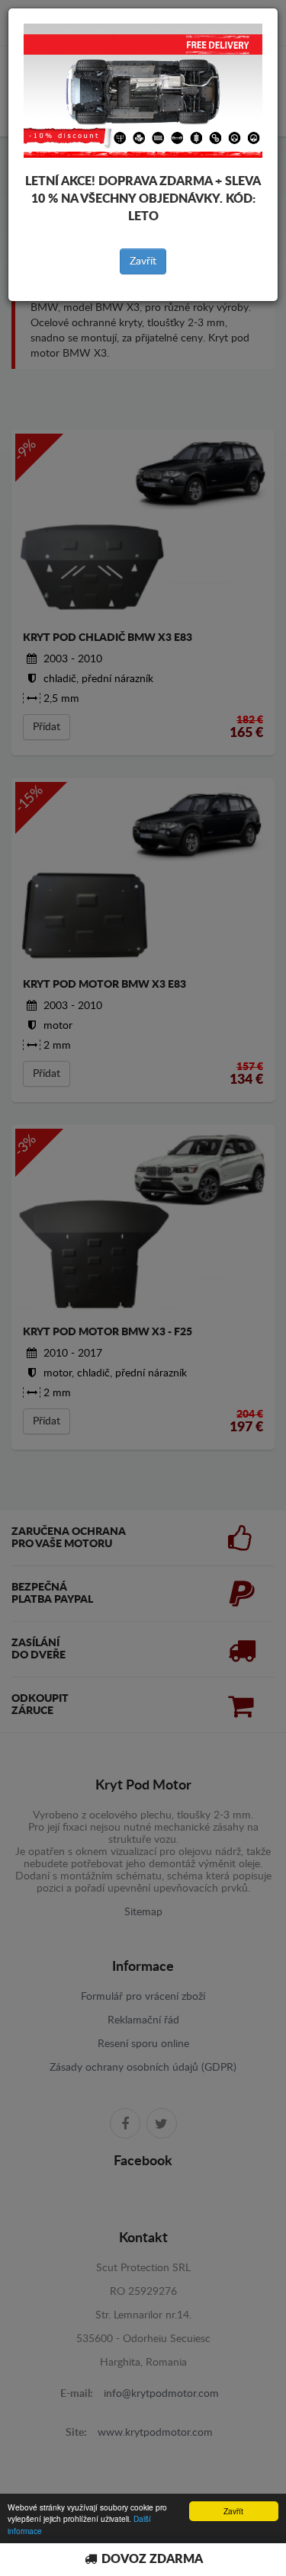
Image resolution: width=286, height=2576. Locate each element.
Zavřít (143, 261)
